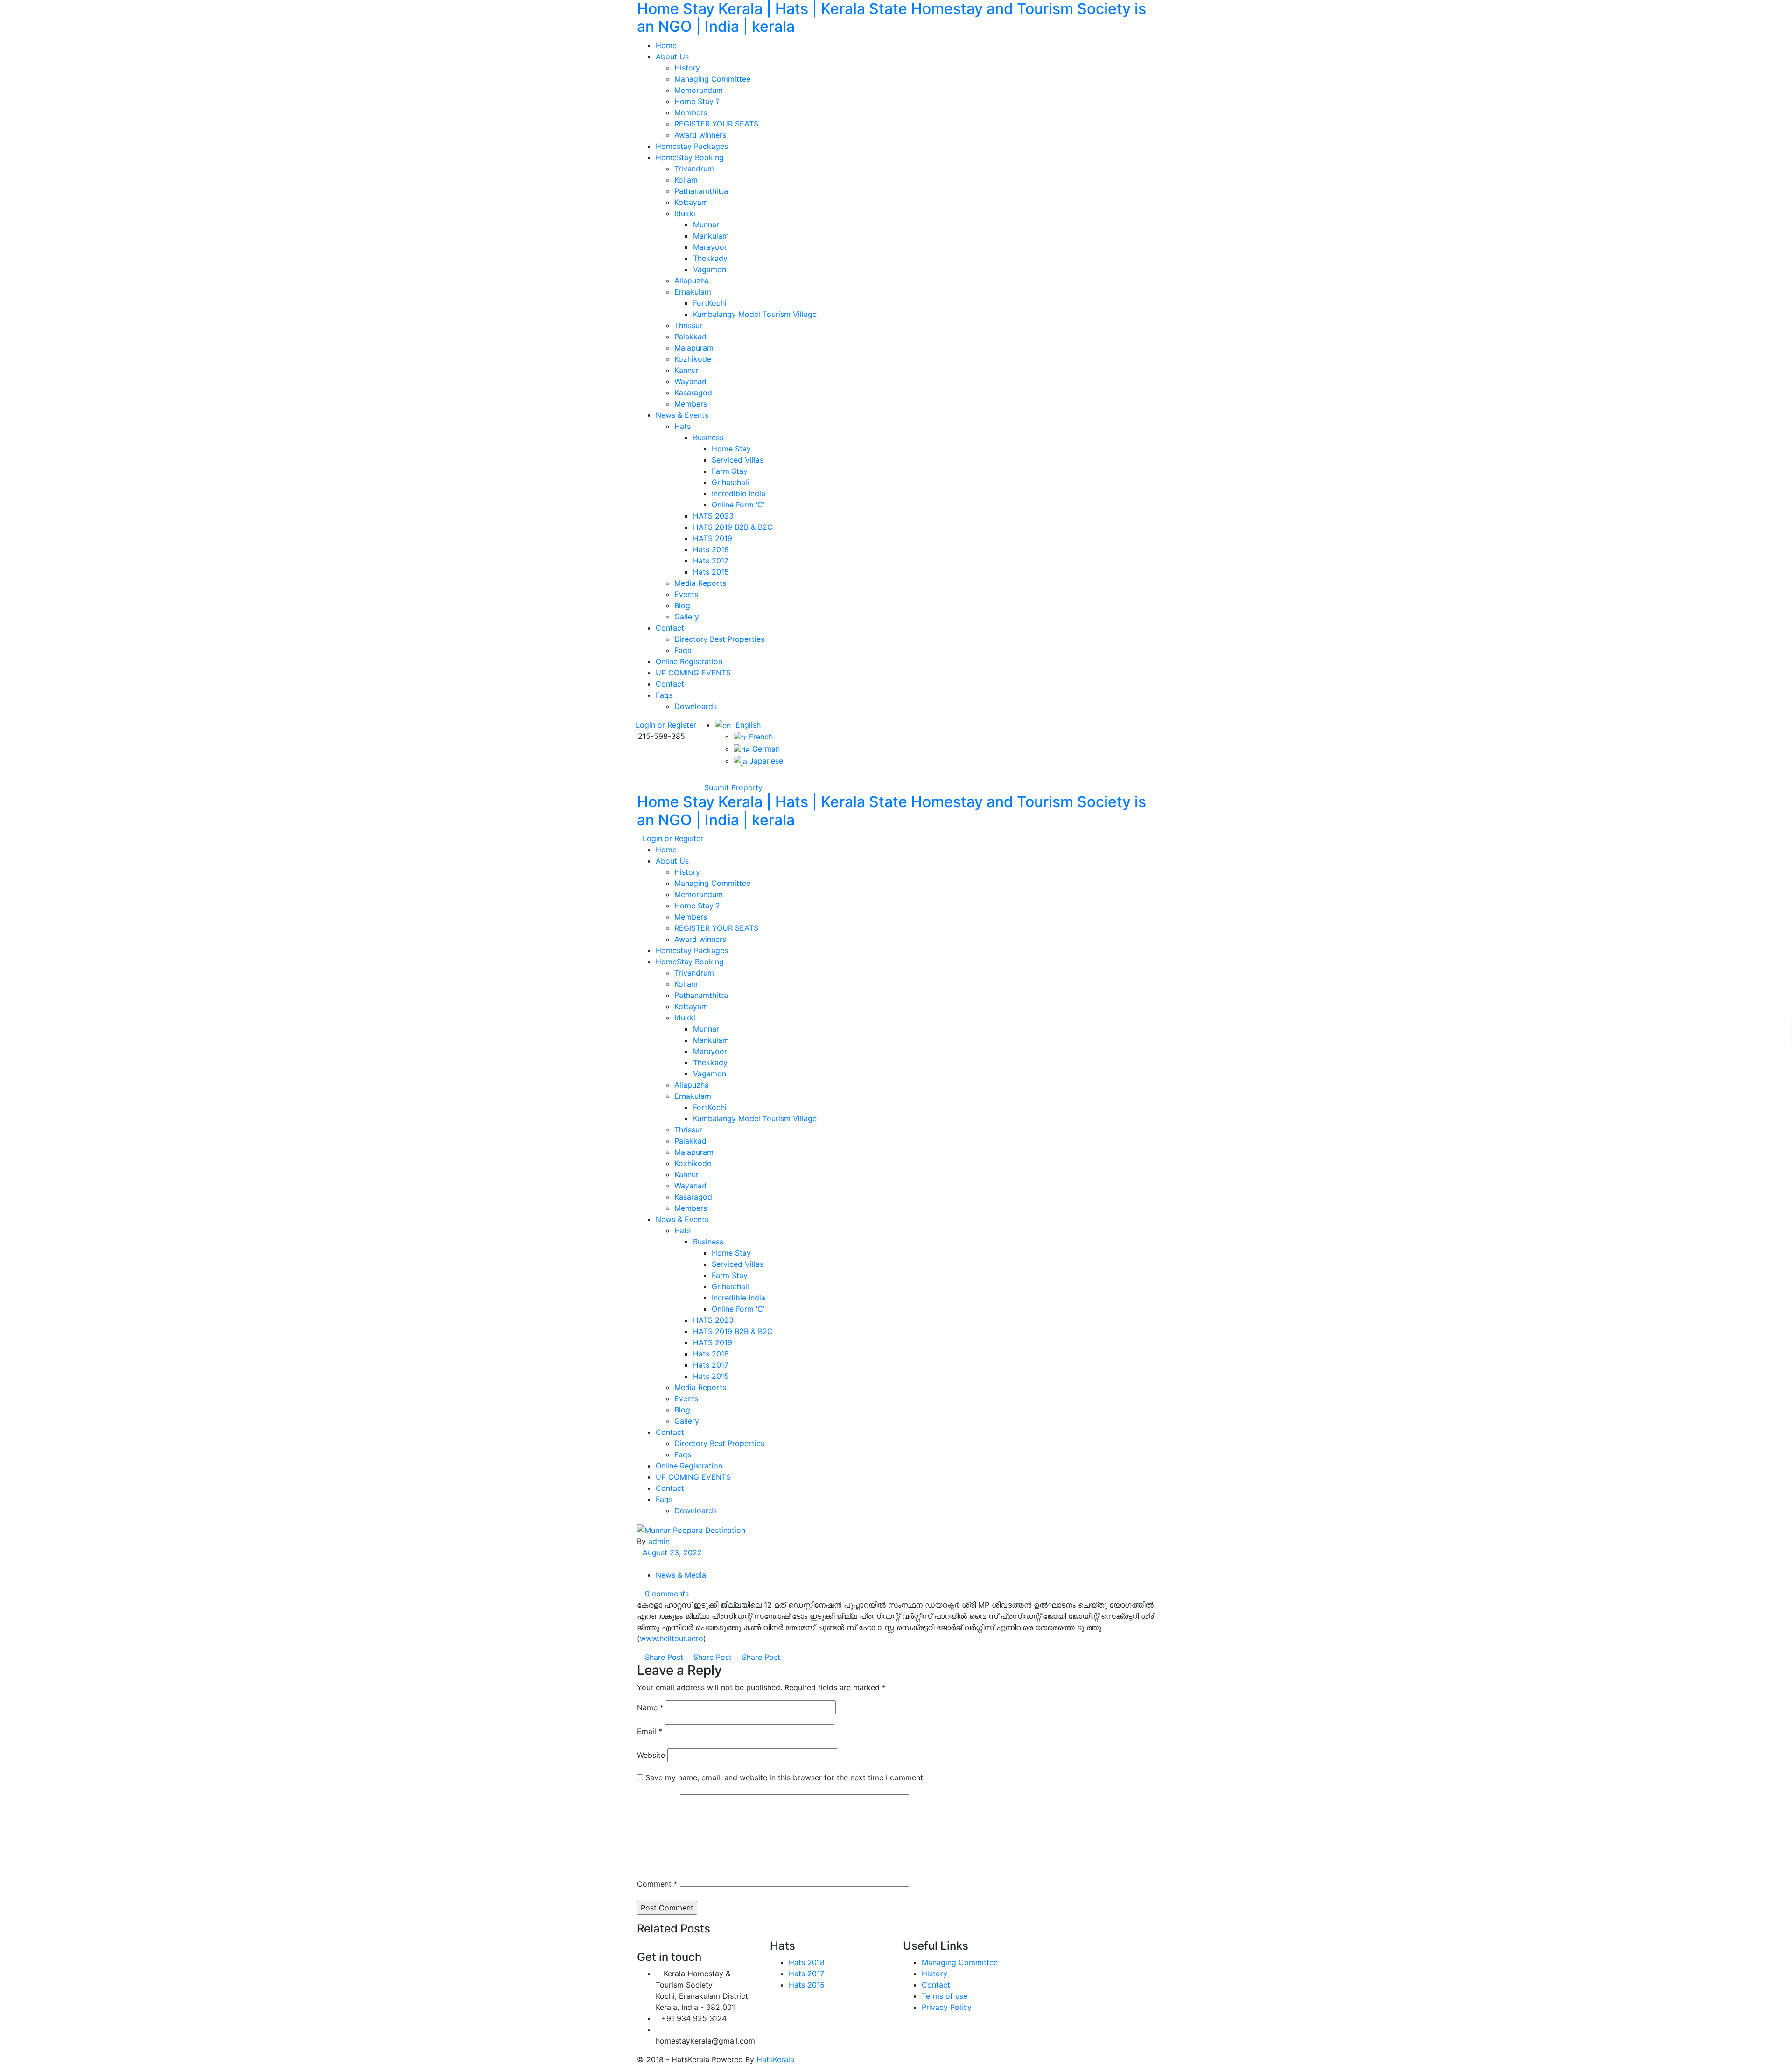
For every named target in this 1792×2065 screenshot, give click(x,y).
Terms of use (945, 1996)
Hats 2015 (807, 1985)
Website (651, 1755)
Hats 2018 (807, 1962)
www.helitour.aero (672, 1638)
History (934, 1974)
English (746, 725)
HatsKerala (775, 2059)
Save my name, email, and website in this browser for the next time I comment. (785, 1777)
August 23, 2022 (672, 1552)
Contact (936, 1985)
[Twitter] (707, 778)
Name (650, 1707)
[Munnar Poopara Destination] (692, 1529)
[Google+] (714, 778)
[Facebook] (699, 778)
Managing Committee (960, 1962)
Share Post (664, 1657)
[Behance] (921, 2024)
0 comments (666, 1594)
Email (650, 1731)
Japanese (765, 761)
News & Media (681, 1575)
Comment (657, 1884)
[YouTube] (721, 778)
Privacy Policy (947, 2007)
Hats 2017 (806, 1974)
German (765, 749)
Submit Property (732, 787)
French (760, 737)
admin (659, 1541)
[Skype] (936, 2024)
